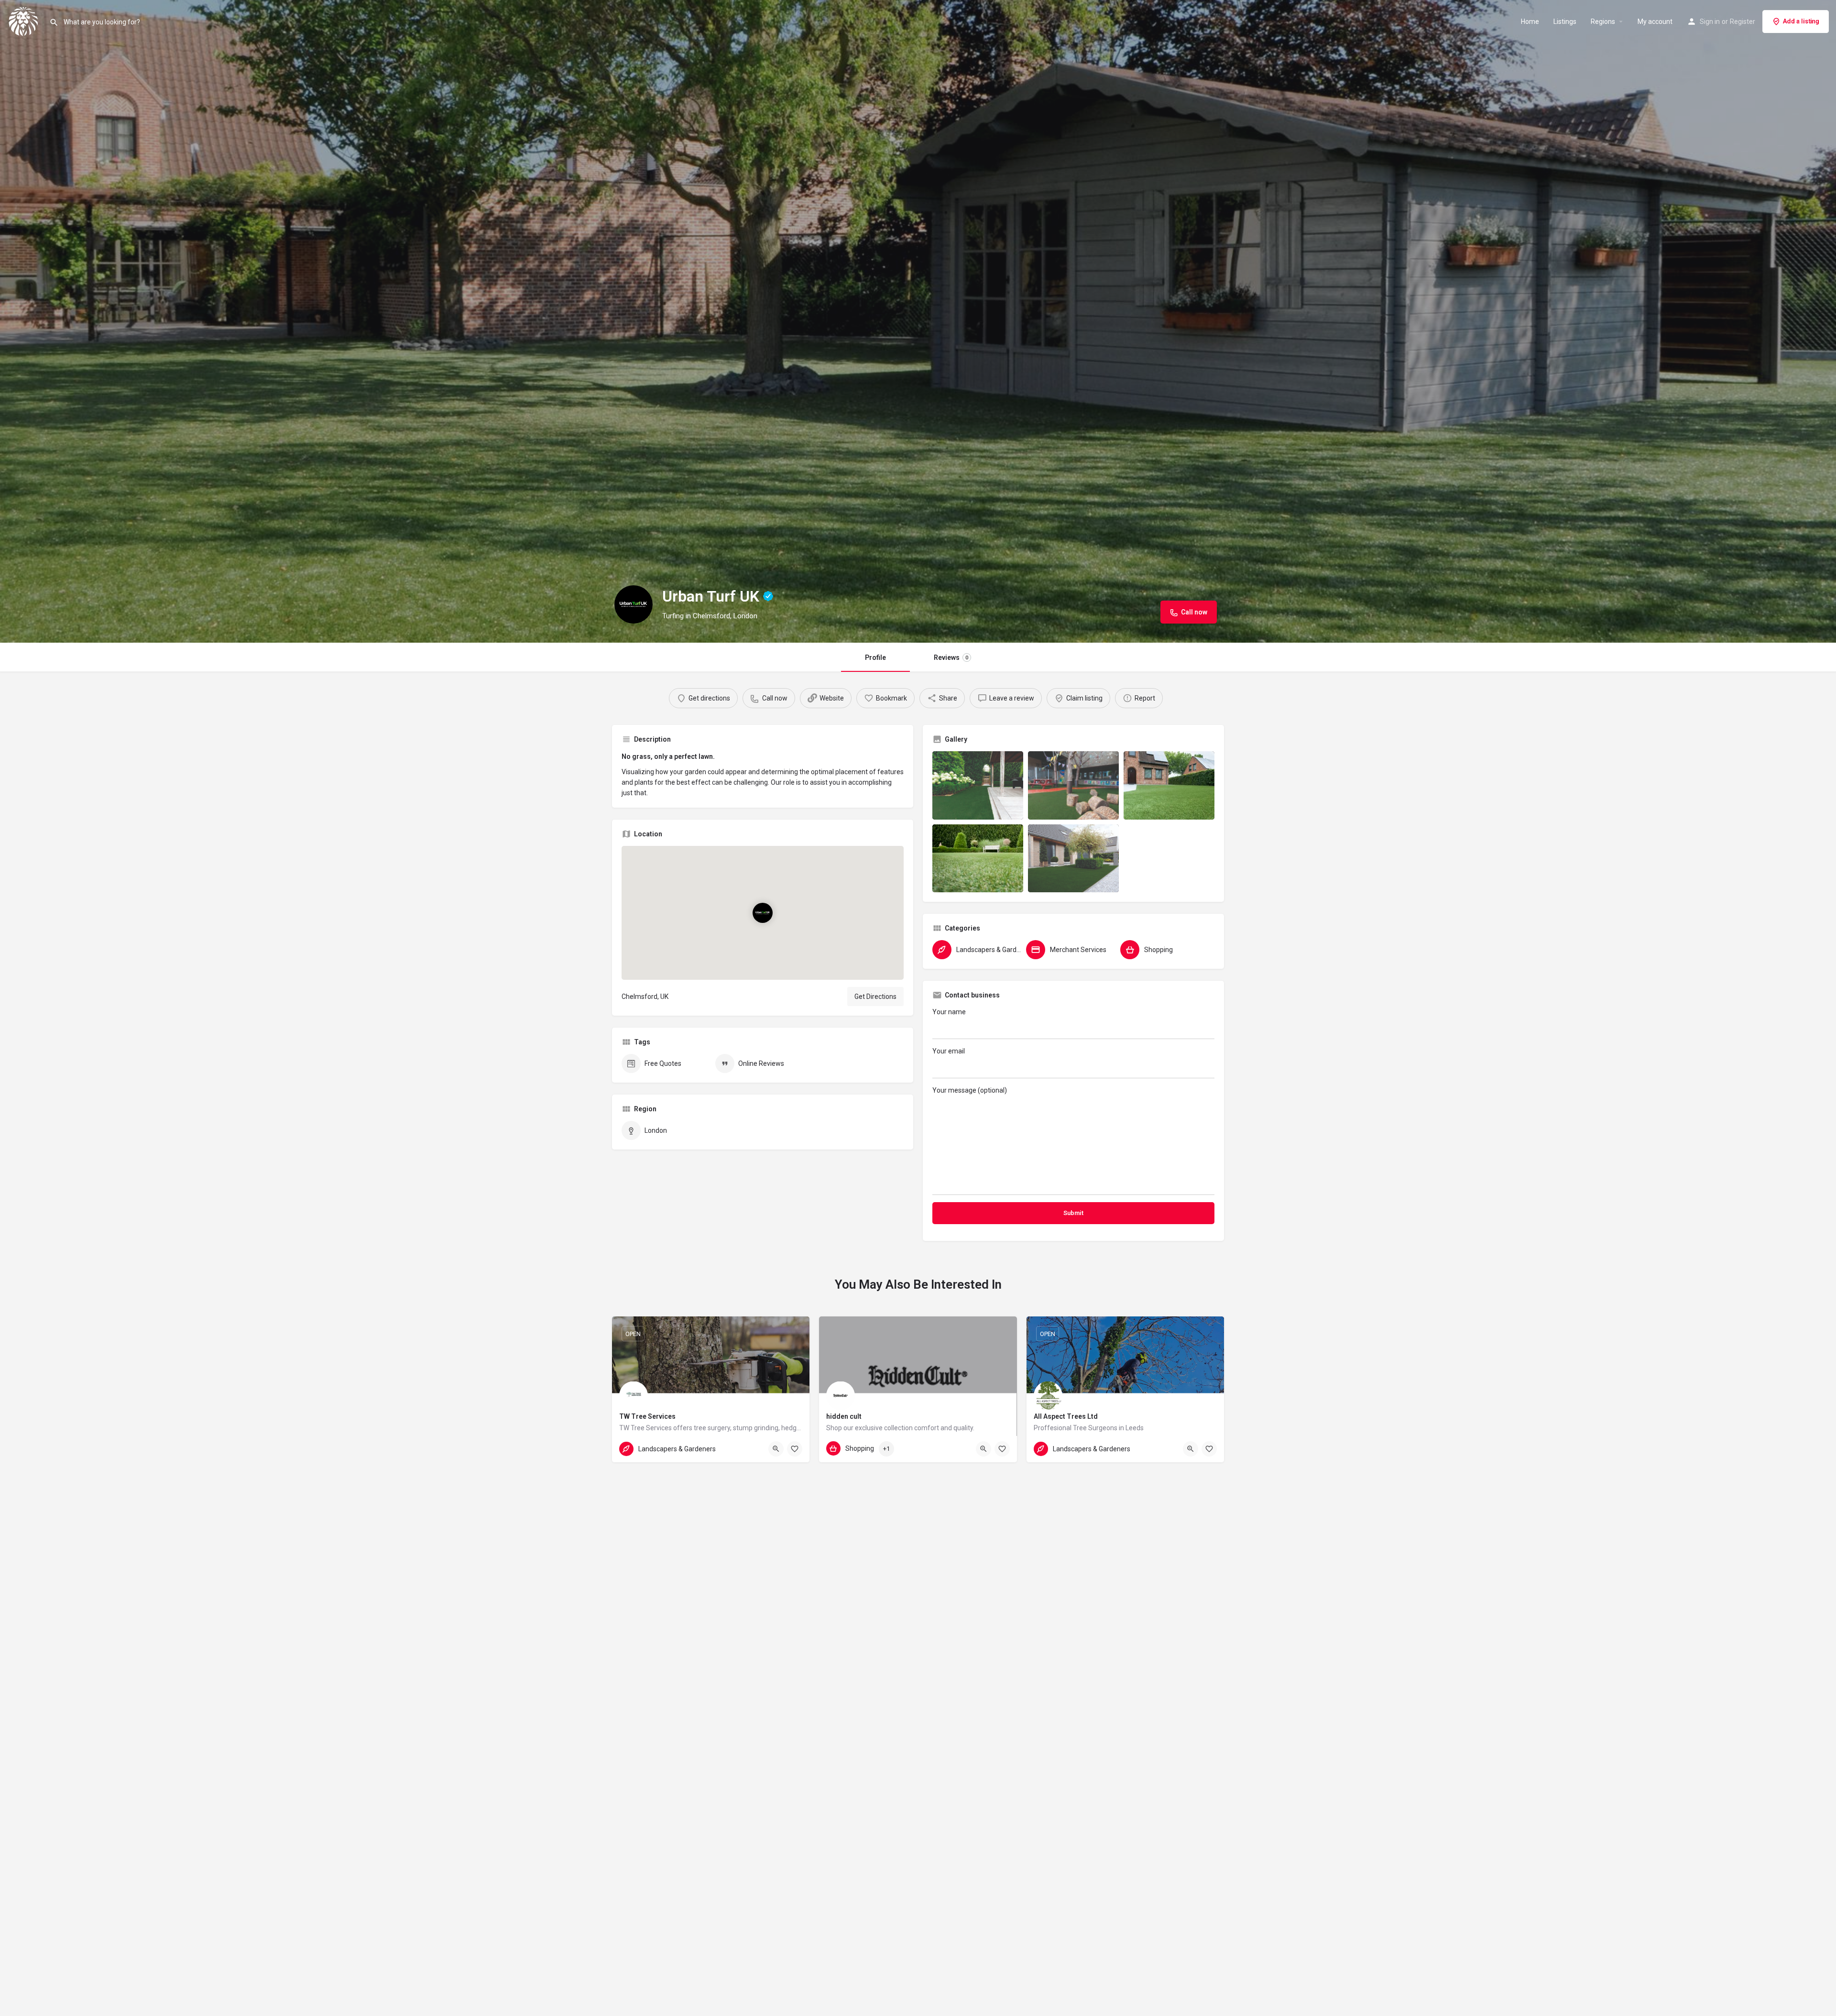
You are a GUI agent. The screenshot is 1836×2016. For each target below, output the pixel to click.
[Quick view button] (776, 1449)
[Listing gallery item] (978, 785)
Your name (949, 1012)
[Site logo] (25, 21)
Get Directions (875, 997)
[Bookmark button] (795, 1449)
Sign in (1710, 22)
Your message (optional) (970, 1090)
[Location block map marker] (763, 913)
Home (1530, 22)
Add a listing (1801, 21)
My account (1655, 22)
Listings (1565, 22)
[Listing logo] (634, 604)
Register (1743, 22)
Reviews (951, 657)
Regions (1603, 22)
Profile (875, 657)
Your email (949, 1051)
